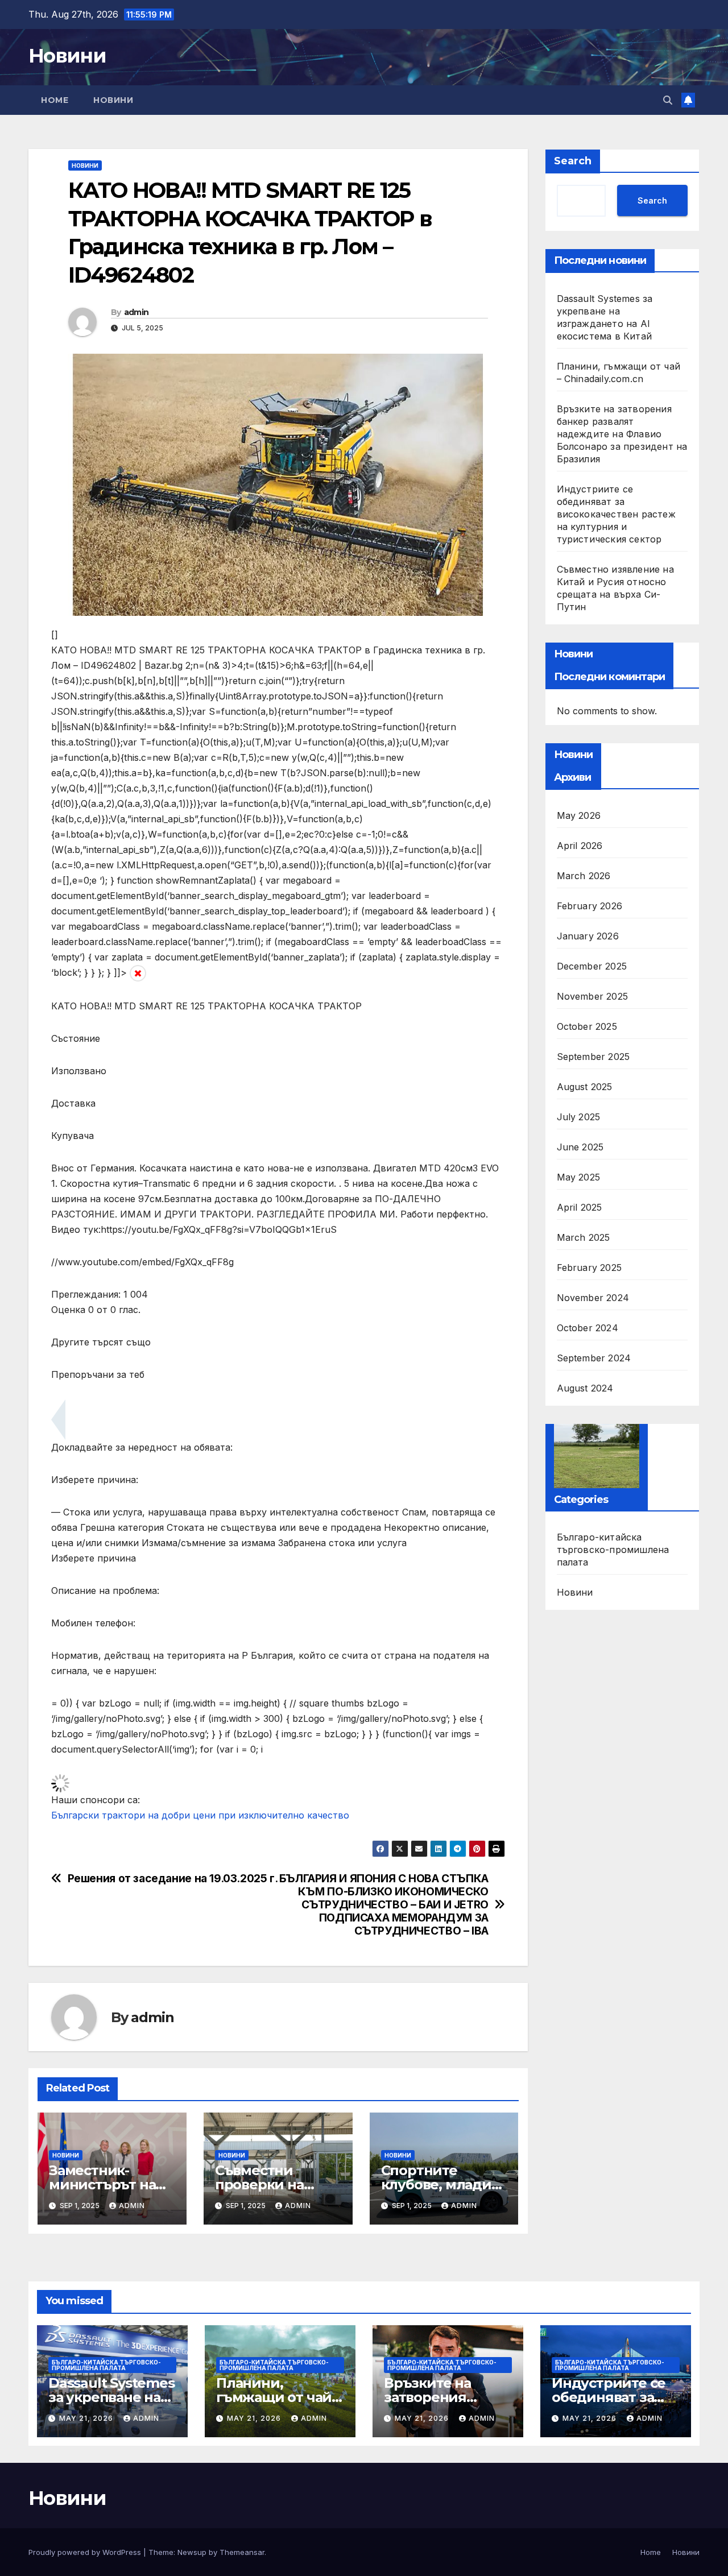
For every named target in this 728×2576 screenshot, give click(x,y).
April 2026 (580, 846)
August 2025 (585, 1087)
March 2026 (584, 876)
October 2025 (587, 1026)
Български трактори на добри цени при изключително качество (200, 1815)
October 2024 (588, 1328)
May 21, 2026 (87, 2418)
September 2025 (593, 1057)
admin (136, 312)
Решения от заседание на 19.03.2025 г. (173, 1879)
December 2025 (592, 966)
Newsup (192, 2552)
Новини (67, 56)
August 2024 (585, 1388)
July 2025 (579, 1117)
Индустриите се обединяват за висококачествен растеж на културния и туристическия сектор (616, 514)
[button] (668, 100)
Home (55, 100)
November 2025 (593, 996)
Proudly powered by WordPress (86, 2552)
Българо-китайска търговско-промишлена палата (613, 1550)
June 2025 (580, 1147)
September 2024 (594, 1358)
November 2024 (593, 1298)
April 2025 (580, 1207)
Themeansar (242, 2552)
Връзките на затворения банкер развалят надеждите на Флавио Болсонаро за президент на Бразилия (622, 434)
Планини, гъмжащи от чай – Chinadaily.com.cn (279, 2397)
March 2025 (584, 1237)
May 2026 (579, 815)
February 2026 (590, 906)
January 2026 (588, 936)
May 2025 (579, 1177)
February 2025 (590, 1268)
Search (573, 161)
